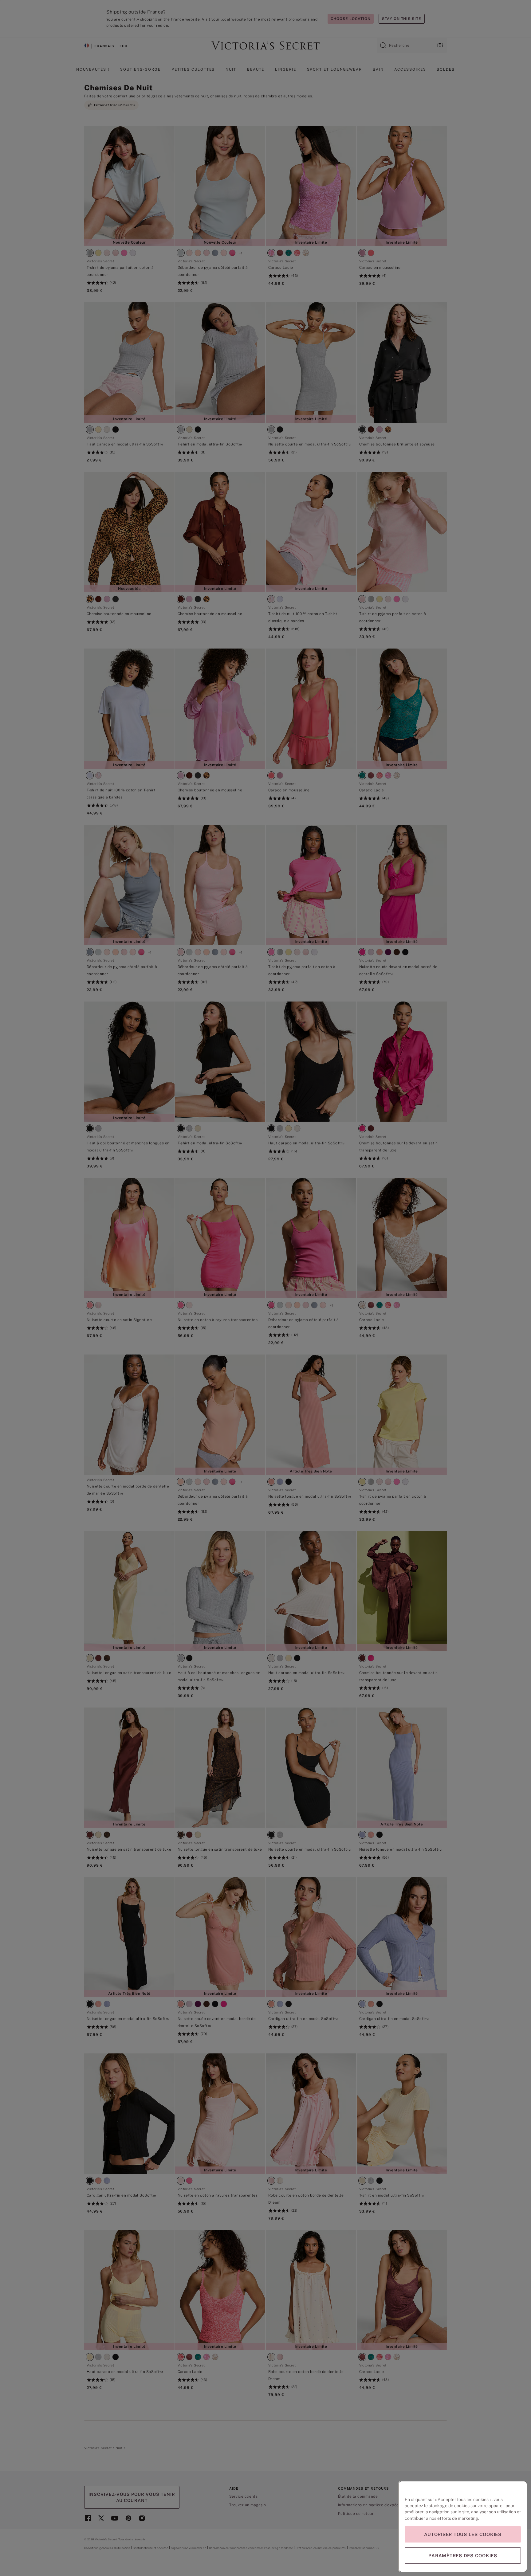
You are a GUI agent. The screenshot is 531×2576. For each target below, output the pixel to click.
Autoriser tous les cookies (463, 2534)
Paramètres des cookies (463, 2556)
